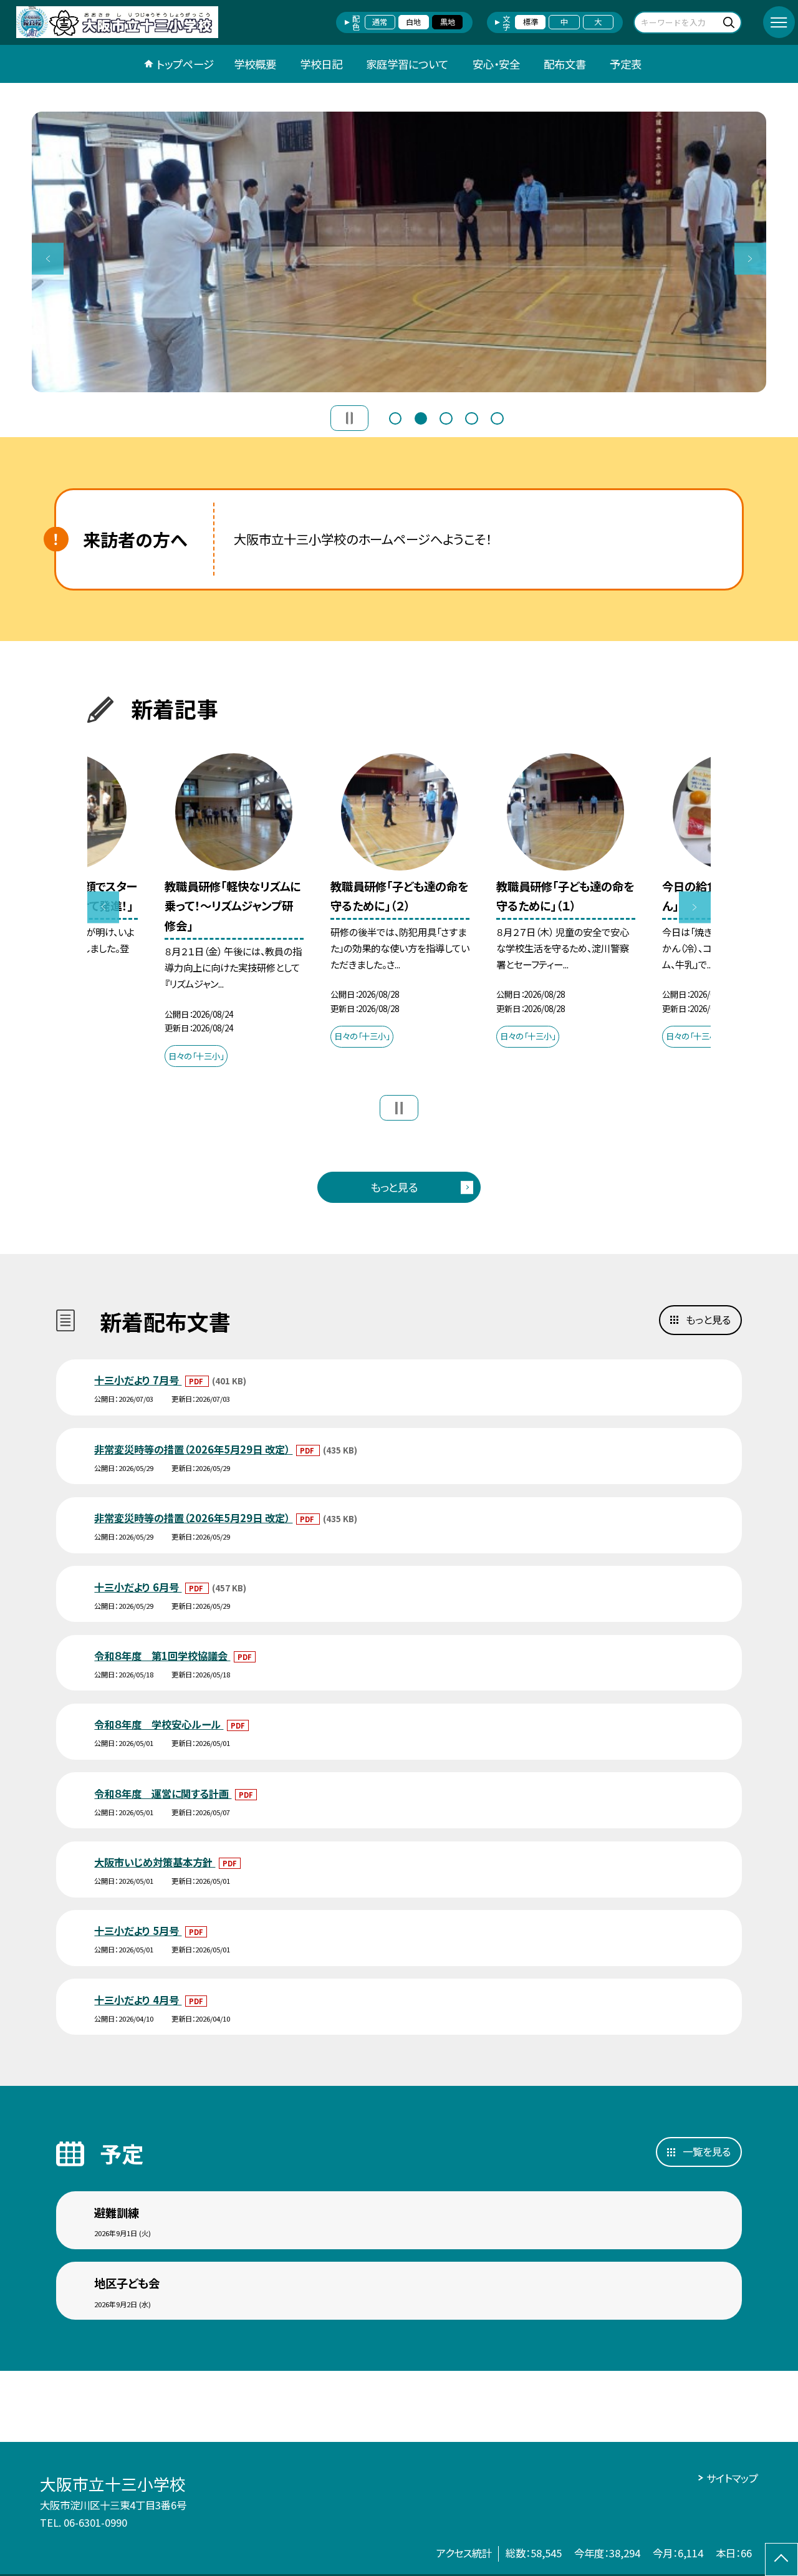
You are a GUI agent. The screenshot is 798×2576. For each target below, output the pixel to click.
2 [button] (421, 417)
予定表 (626, 64)
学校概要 (255, 64)
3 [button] (446, 417)
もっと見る (394, 1187)
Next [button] (750, 258)
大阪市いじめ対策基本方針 (155, 1862)
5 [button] (497, 417)
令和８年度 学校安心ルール (159, 1724)
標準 (531, 22)
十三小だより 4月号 (138, 2000)
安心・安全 (496, 64)
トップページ (185, 64)
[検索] (730, 22)
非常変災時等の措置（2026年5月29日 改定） (193, 1449)
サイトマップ (732, 2478)
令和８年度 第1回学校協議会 (162, 1656)
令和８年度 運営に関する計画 (163, 1793)
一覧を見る (707, 2151)
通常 (380, 22)
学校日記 (321, 64)
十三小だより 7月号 (138, 1380)
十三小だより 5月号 (138, 1931)
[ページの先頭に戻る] (781, 2559)
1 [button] (395, 417)
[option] (399, 252)
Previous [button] (48, 258)
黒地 (448, 22)
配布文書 (565, 64)
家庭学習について (407, 64)
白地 (413, 22)
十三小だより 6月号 (138, 1587)
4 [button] (471, 417)
